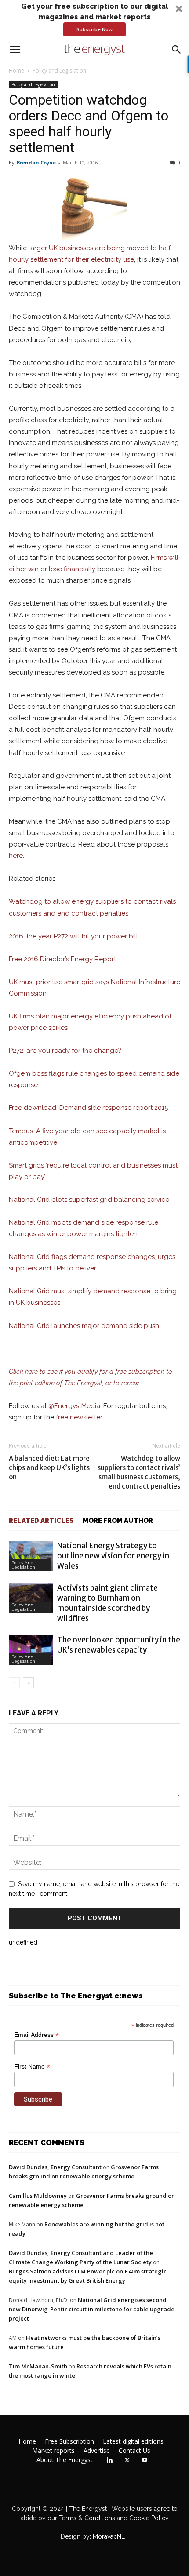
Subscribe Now (94, 29)
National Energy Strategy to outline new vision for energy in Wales (113, 1556)
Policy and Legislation (59, 71)
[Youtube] (145, 2460)
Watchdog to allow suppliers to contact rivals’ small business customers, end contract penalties (139, 1472)
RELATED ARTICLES (41, 1521)
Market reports (53, 2451)
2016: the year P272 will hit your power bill (73, 936)
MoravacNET (111, 2536)
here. (16, 856)
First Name (32, 2067)
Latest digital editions (133, 2441)
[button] (94, 19)
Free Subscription (69, 2441)
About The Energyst (65, 2460)
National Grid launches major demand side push (84, 1326)
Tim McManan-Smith (38, 2366)
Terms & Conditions (86, 2518)
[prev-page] (14, 1683)
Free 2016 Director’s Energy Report (62, 959)
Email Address (36, 2035)
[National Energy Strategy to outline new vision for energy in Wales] (31, 1556)
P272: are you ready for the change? (65, 1051)
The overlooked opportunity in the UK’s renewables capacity (119, 1645)
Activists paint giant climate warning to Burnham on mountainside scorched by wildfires (107, 1603)
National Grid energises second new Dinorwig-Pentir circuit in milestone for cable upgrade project (92, 2309)
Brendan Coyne (36, 162)
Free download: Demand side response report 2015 (88, 1108)
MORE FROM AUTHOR (118, 1521)
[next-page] (28, 1683)
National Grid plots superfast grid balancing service (89, 1200)
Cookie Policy (149, 2518)
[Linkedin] (109, 2460)
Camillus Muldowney (38, 2196)
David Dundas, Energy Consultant (55, 2167)
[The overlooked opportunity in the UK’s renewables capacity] (31, 1650)
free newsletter (79, 1417)
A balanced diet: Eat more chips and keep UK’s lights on (49, 1468)
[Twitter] (127, 2460)
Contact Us (134, 2451)
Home (16, 71)
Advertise (97, 2451)
